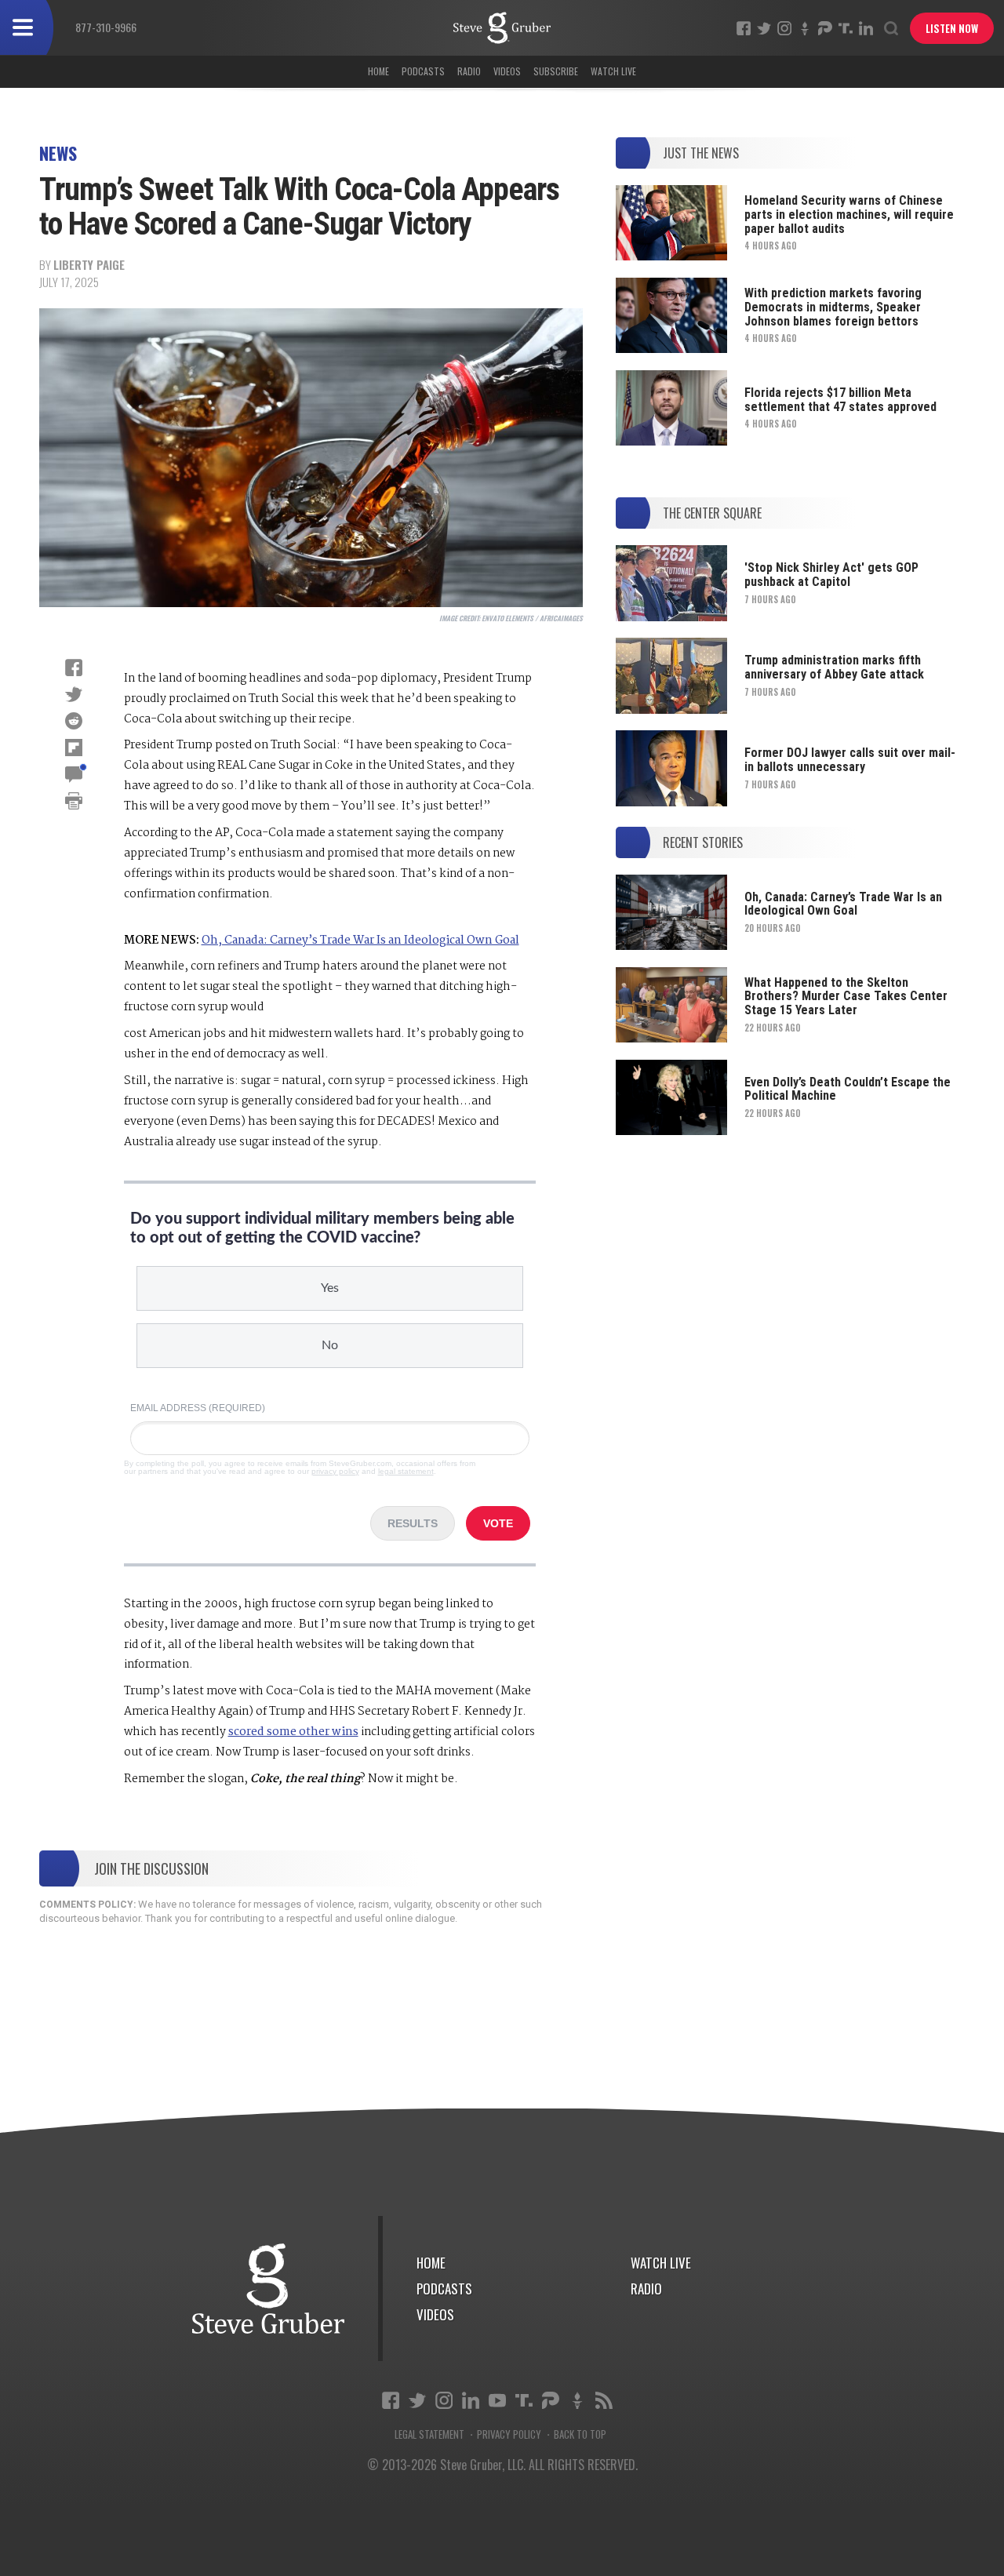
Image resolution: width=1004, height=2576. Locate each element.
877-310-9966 (106, 27)
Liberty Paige (89, 264)
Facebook (744, 28)
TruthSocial (846, 28)
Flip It (74, 748)
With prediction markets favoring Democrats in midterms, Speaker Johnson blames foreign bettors (833, 307)
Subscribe (556, 71)
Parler (825, 28)
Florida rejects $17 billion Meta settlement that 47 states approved (840, 400)
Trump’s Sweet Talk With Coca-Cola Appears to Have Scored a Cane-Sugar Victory (502, 28)
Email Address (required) (198, 1408)
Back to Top (580, 2434)
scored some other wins (293, 1732)
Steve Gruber (269, 2289)
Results (413, 1523)
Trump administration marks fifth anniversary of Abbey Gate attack (834, 667)
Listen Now (952, 28)
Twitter (764, 28)
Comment (74, 774)
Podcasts (423, 71)
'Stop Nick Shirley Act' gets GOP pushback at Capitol (831, 575)
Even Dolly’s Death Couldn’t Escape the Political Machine (848, 1089)
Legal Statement (429, 2434)
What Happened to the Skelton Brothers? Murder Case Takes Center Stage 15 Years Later (846, 996)
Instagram (784, 28)
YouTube (497, 2400)
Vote (498, 1523)
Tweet (74, 694)
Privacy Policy (509, 2434)
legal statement (406, 1471)
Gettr (805, 28)
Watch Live (613, 71)
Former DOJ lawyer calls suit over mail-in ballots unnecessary (850, 760)
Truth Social (524, 2400)
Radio (469, 71)
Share (74, 668)
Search (891, 28)
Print (74, 801)
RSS (604, 2400)
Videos (507, 71)
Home (378, 71)
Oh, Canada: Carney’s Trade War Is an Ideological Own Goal (360, 941)
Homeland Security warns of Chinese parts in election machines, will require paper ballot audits (849, 214)
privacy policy (335, 1471)
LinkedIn (866, 28)
